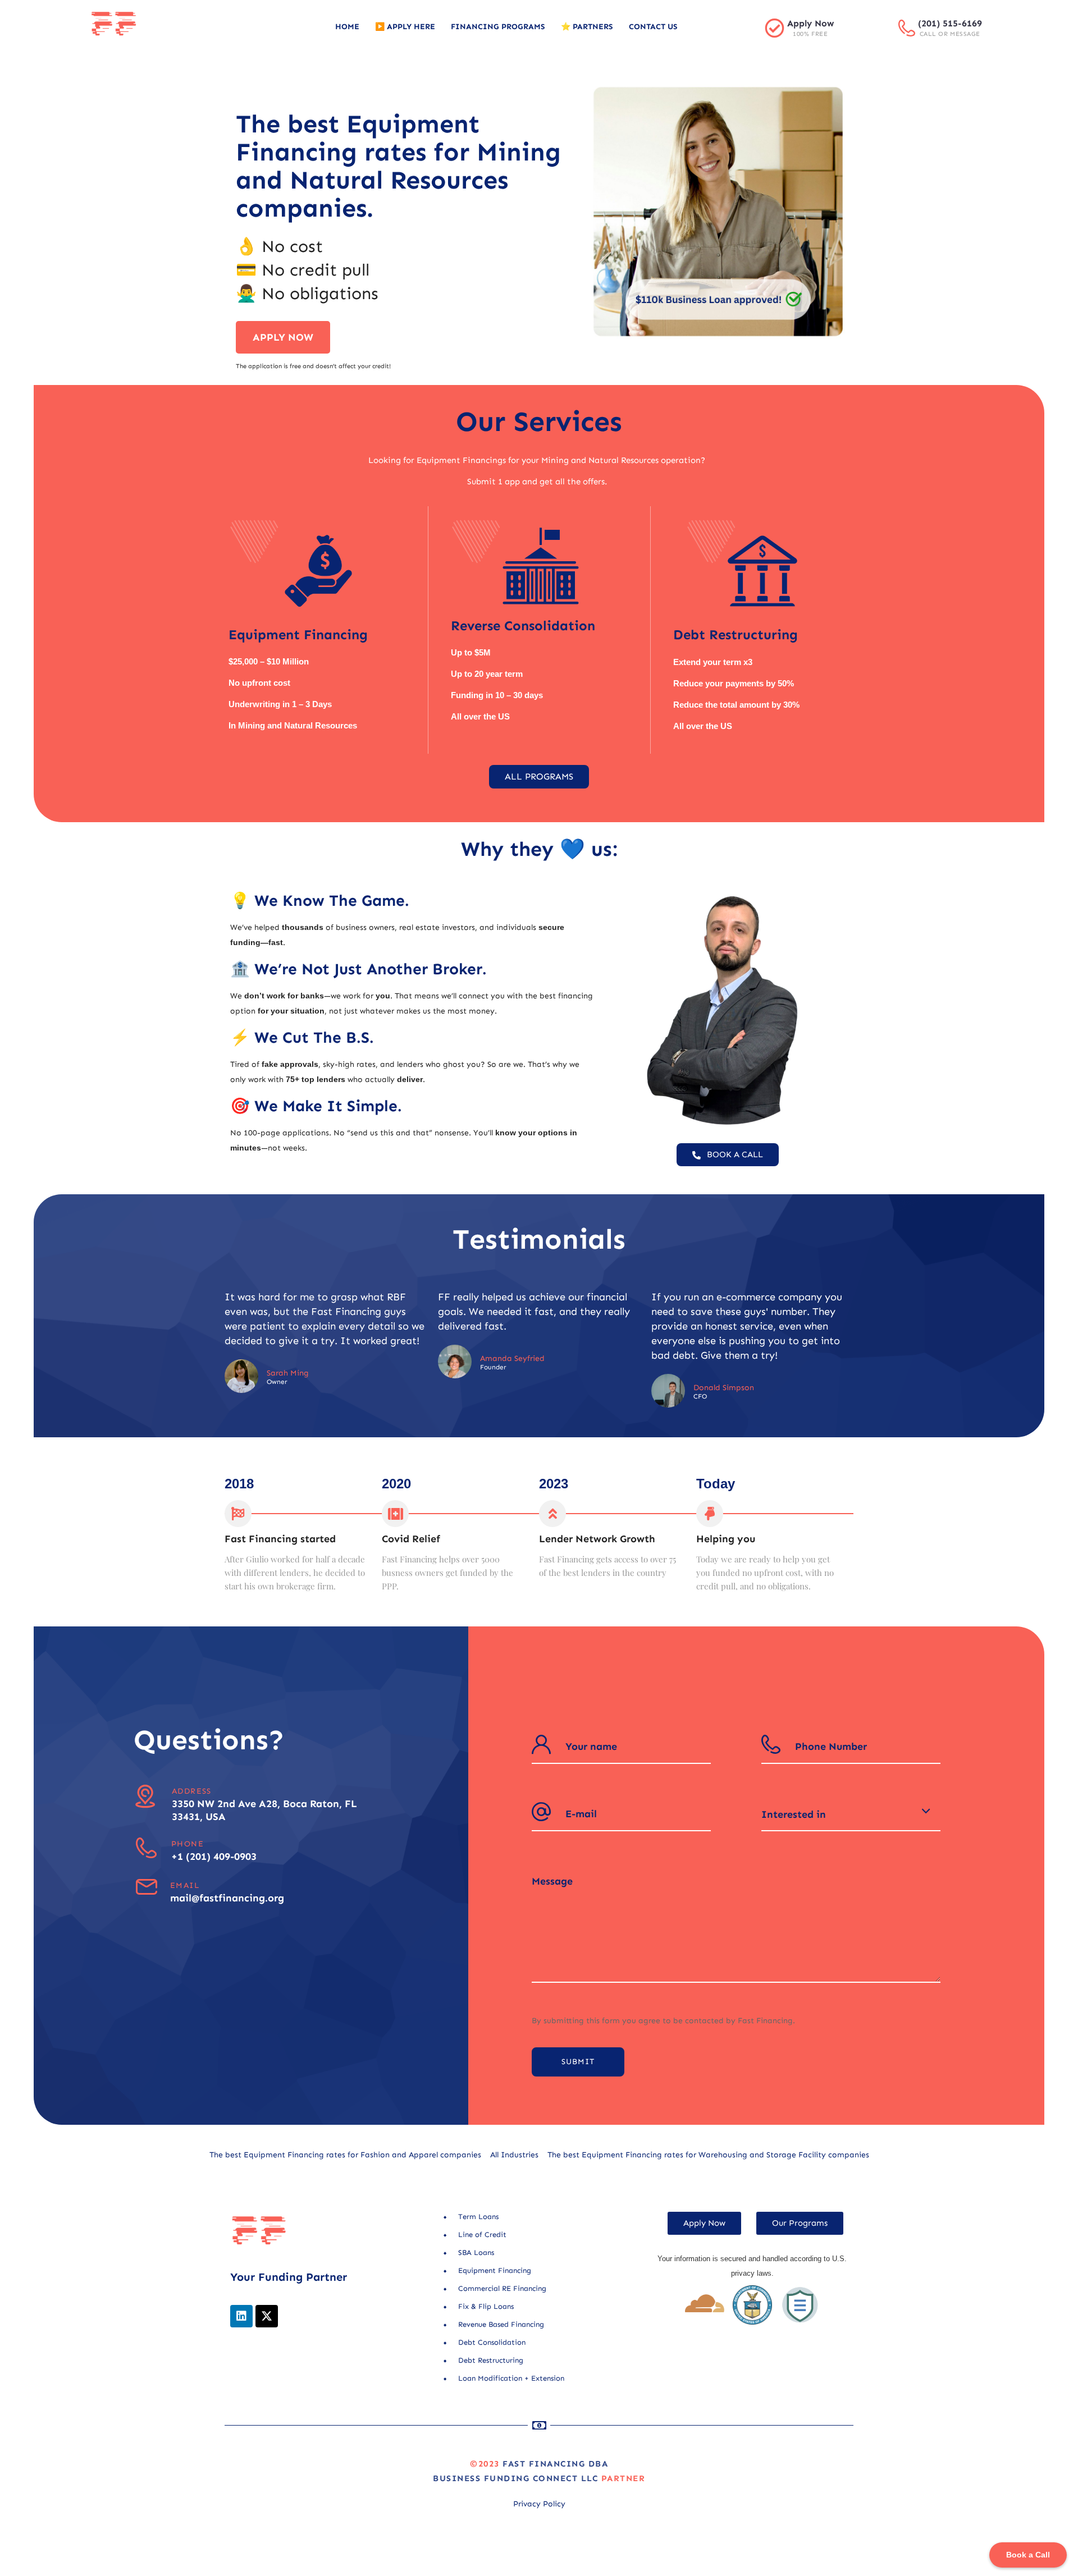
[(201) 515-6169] (907, 28)
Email (185, 1885)
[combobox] (851, 1814)
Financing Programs (498, 27)
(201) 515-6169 (950, 23)
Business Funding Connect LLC (515, 2478)
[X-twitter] (267, 2316)
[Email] (146, 1887)
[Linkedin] (241, 2316)
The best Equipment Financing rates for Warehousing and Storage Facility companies (708, 2155)
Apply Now (810, 23)
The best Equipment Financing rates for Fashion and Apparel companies (345, 2155)
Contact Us (653, 27)
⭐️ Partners (587, 27)
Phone (188, 1844)
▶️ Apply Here (405, 27)
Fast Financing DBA (555, 2464)
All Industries (514, 2155)
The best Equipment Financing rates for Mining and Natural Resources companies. (398, 166)
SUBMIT (578, 2062)
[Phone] (146, 1848)
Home (347, 27)
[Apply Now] (775, 28)
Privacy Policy (539, 2504)
